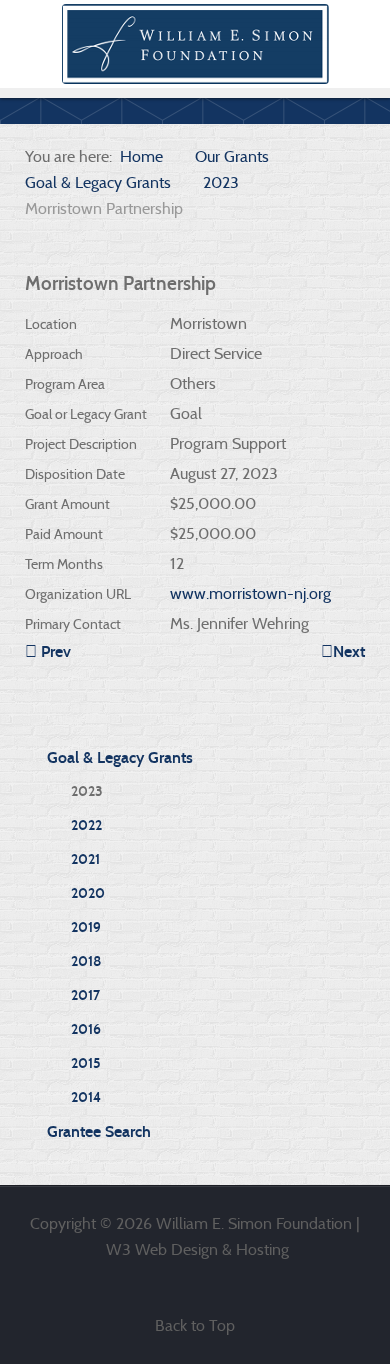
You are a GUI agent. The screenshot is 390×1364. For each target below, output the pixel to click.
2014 (86, 1097)
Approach (54, 354)
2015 (86, 1063)
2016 (86, 1029)
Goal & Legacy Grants (120, 757)
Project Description (81, 444)
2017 (85, 995)
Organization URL (78, 594)
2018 (86, 961)
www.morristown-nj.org (250, 593)
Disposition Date (75, 474)
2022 (86, 825)
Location (51, 324)
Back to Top (195, 1325)
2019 (86, 927)
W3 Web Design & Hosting (197, 1249)
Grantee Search (99, 1131)
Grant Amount (67, 504)
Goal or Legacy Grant (86, 414)
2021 (85, 859)
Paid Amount (64, 534)
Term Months (64, 564)
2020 (88, 893)
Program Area (65, 384)
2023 (87, 791)
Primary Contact (73, 624)
